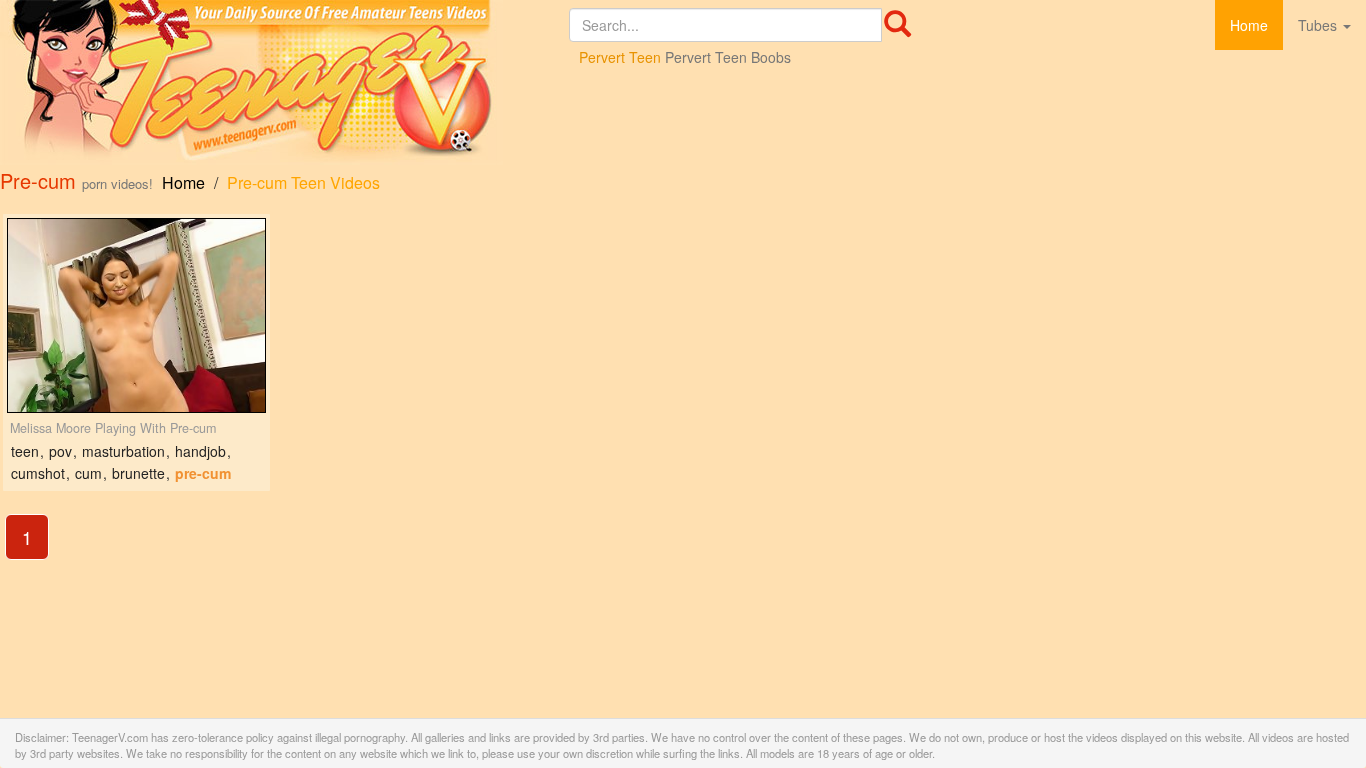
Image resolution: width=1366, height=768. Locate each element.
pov (60, 451)
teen (25, 451)
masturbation (123, 451)
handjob (200, 451)
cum (88, 473)
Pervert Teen (620, 57)
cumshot (38, 473)
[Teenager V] (284, 82)
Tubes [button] (1319, 25)
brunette (138, 473)
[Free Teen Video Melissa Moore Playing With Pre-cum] (136, 315)
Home (1249, 25)
